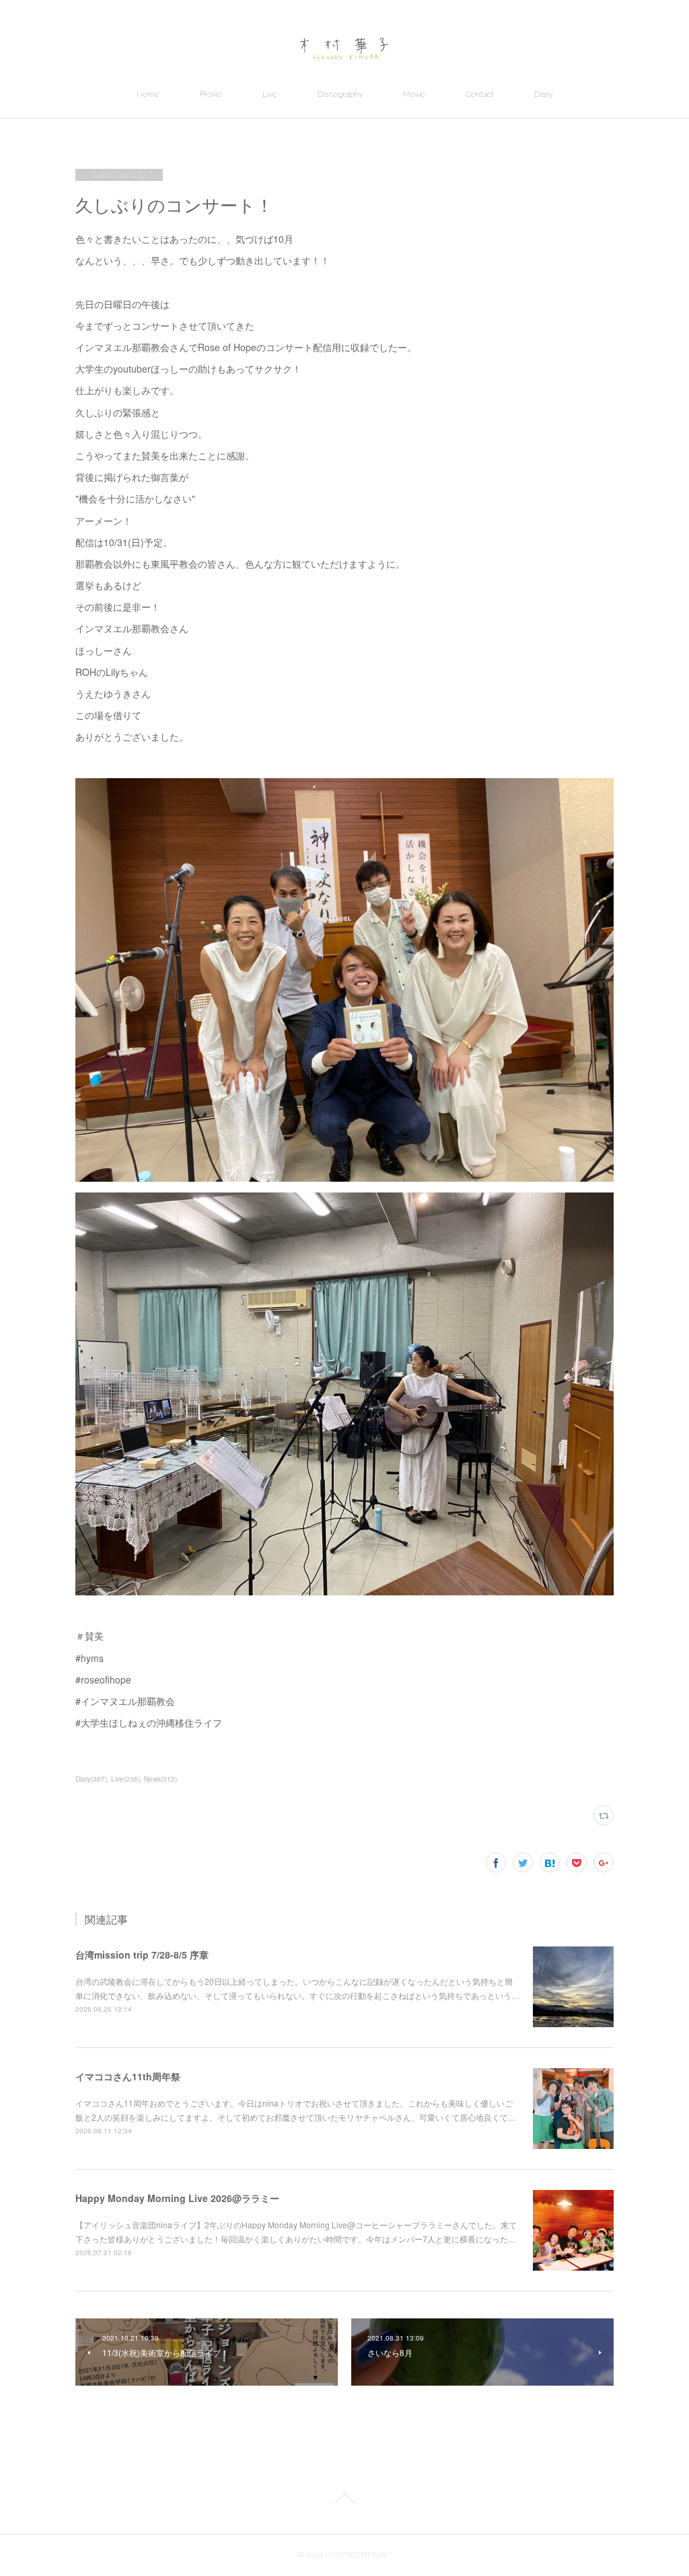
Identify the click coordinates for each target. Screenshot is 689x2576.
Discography (340, 94)
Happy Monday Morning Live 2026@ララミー (177, 2198)
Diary (543, 94)
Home (148, 94)
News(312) (160, 1779)
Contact (480, 94)
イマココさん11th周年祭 (128, 2076)
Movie (414, 94)
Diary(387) (91, 1779)
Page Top (344, 2501)
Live (270, 94)
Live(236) (125, 1779)
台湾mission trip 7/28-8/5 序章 (142, 1955)
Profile (211, 94)
